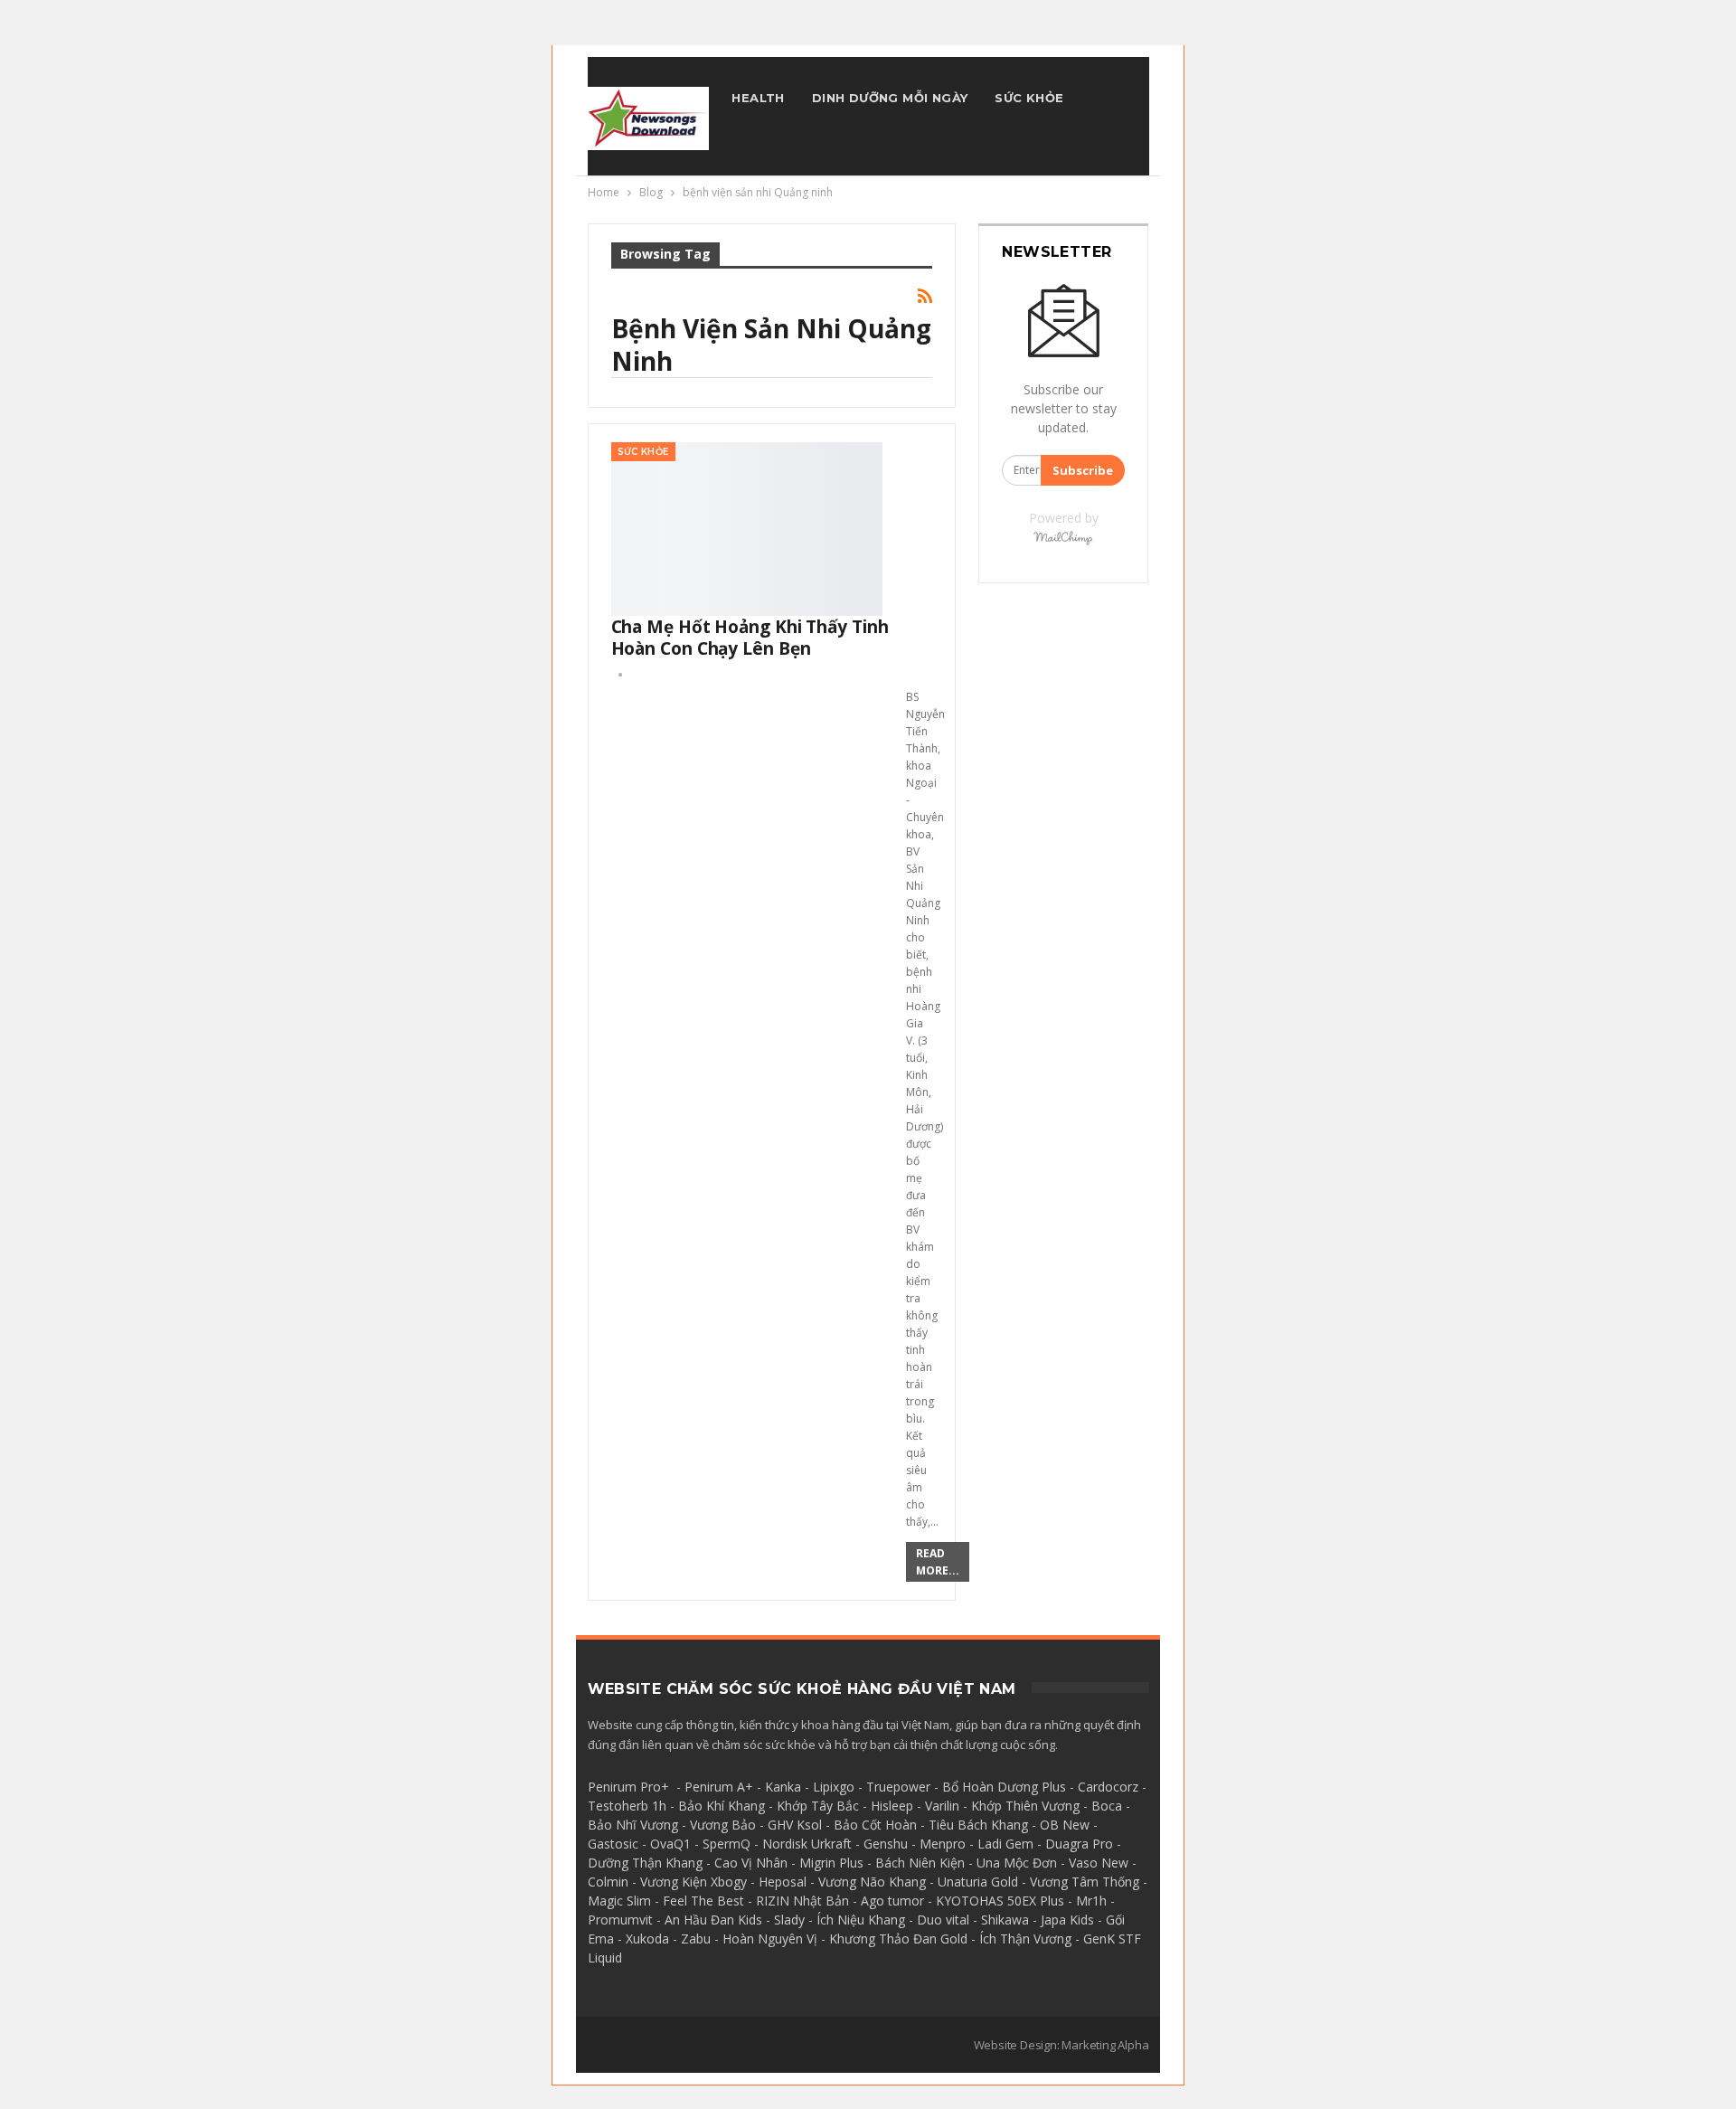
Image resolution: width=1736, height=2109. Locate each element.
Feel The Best (703, 1901)
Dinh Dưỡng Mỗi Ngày (890, 98)
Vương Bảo (723, 1825)
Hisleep (892, 1806)
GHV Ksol (795, 1825)
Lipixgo (834, 1787)
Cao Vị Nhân (751, 1863)
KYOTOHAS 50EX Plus (1000, 1901)
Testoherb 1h (627, 1806)
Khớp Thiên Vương (1025, 1806)
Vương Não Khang (872, 1882)
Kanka (783, 1787)
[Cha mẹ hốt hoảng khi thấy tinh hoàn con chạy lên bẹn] (747, 529)
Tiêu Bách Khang (978, 1825)
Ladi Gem (1005, 1844)
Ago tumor (892, 1901)
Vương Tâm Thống (1085, 1882)
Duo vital (943, 1920)
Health (758, 98)
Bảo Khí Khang (722, 1806)
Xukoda (647, 1939)
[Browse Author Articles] (620, 674)
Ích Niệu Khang (861, 1920)
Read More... (938, 1562)
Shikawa (1005, 1920)
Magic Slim (619, 1901)
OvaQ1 (670, 1844)
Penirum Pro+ (628, 1787)
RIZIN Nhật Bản (802, 1901)
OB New (1065, 1825)
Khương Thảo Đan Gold (898, 1939)
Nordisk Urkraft (807, 1844)
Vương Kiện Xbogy (693, 1882)
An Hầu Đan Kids (713, 1920)
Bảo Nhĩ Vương (633, 1825)
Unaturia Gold (978, 1882)
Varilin (942, 1806)
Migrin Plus (831, 1863)
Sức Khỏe (1029, 98)
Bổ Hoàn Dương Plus (1004, 1787)
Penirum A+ (719, 1787)
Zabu (696, 1939)
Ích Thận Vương (1025, 1939)
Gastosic (613, 1844)
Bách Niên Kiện (920, 1863)
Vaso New (1099, 1863)
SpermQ (726, 1844)
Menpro (943, 1844)
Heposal (783, 1882)
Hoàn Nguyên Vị (770, 1939)
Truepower (898, 1787)
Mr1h (1091, 1901)
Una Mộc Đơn (1017, 1863)
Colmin (608, 1882)
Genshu (886, 1844)
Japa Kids (1067, 1920)
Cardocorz (1108, 1787)
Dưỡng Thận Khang (645, 1863)
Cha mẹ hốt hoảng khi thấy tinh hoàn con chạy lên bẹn (750, 638)
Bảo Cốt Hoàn (875, 1825)
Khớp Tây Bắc (818, 1806)
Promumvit (620, 1920)
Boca (1107, 1806)
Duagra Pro (1079, 1844)
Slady (789, 1920)
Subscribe (1083, 470)
